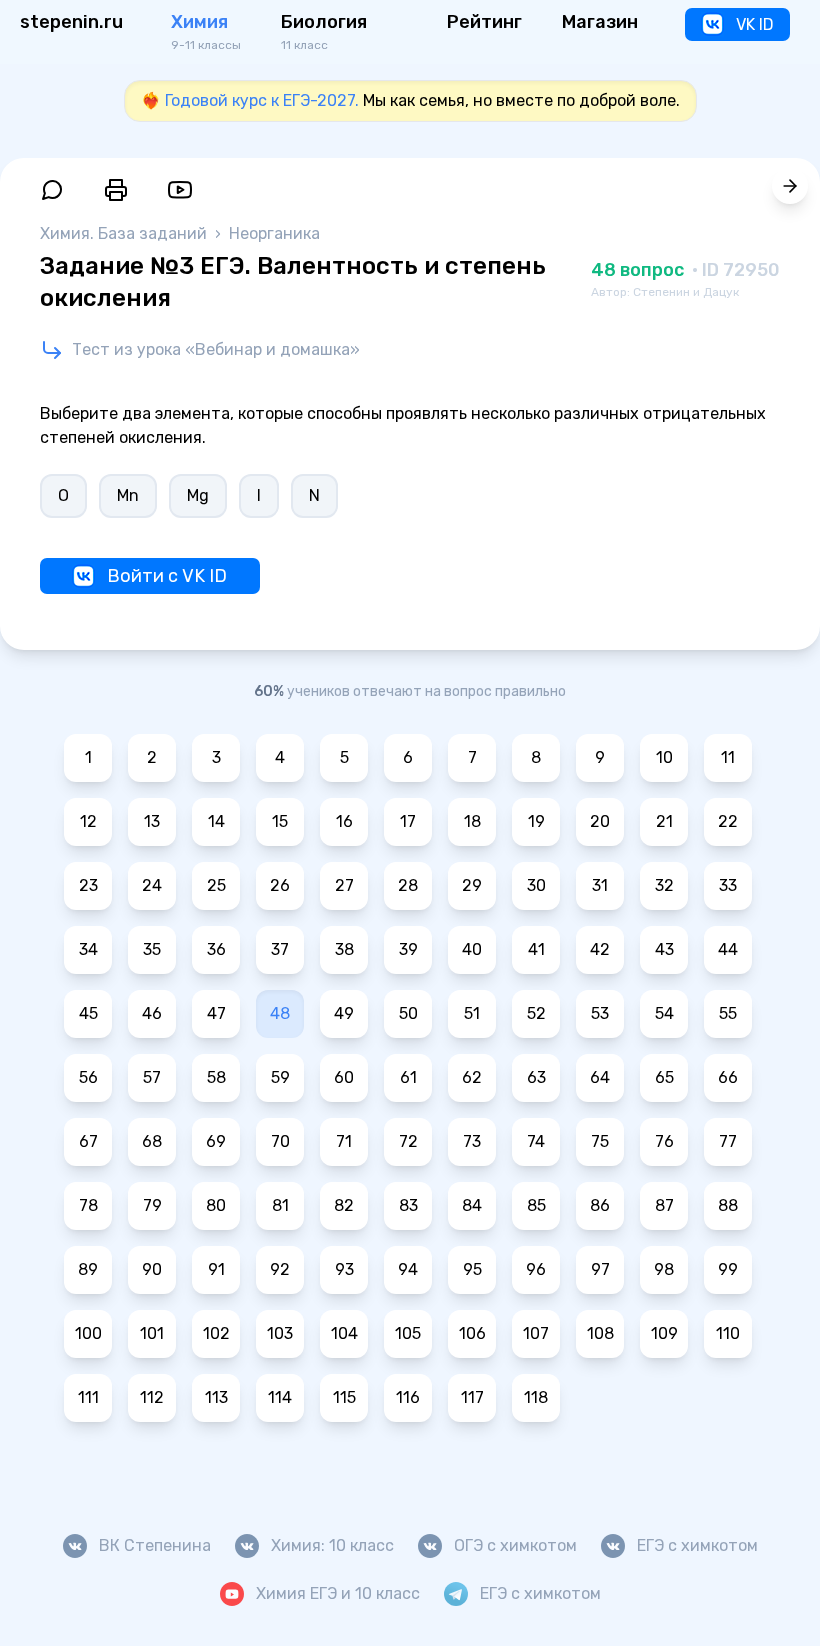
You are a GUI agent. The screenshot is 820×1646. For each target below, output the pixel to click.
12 (88, 821)
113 (216, 1397)
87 (664, 1205)
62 (472, 1077)
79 (152, 1205)
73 (472, 1141)
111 (88, 1397)
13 (152, 821)
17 (408, 821)
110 (728, 1333)
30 (536, 885)
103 (280, 1333)
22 (728, 821)
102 (216, 1333)
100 (88, 1333)
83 (408, 1205)
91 (216, 1269)
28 (408, 885)
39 (408, 949)
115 (344, 1397)
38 (344, 949)
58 (216, 1077)
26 (280, 885)
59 (280, 1077)
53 (600, 1013)
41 (536, 949)
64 (600, 1077)
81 (280, 1205)
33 (728, 885)
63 (536, 1077)
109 (664, 1333)
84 (472, 1205)
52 (536, 1013)
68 (152, 1141)
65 (664, 1077)
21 (664, 821)
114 (280, 1397)
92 (280, 1269)
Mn (128, 495)
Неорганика (274, 233)
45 (88, 1013)
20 (600, 821)
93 (344, 1269)
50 (408, 1013)
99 (728, 1269)
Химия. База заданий (125, 233)
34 (88, 949)
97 (600, 1269)
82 (344, 1205)
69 (216, 1141)
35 (152, 949)
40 (472, 949)
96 (536, 1269)
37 (280, 949)
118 (536, 1397)
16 (344, 821)
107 (536, 1333)
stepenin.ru (71, 22)
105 (408, 1333)
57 (152, 1077)
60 (344, 1077)
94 (408, 1269)
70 (280, 1141)
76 (664, 1141)
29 (472, 885)
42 (600, 949)
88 (728, 1205)
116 (408, 1397)
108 (600, 1333)
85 (536, 1205)
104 (344, 1333)
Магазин (600, 22)
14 (216, 821)
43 (664, 949)
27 (344, 885)
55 (728, 1013)
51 (472, 1013)
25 (216, 885)
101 (152, 1333)
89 (88, 1269)
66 (728, 1077)
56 (88, 1077)
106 (472, 1333)
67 (88, 1141)
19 (536, 821)
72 (408, 1141)
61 (408, 1077)
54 (664, 1013)
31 (600, 885)
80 (216, 1205)
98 (664, 1269)
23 (88, 885)
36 (216, 949)
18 (472, 821)
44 (728, 949)
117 (472, 1397)
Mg (198, 495)
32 (664, 885)
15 (280, 821)
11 (728, 757)
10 (664, 757)
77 (728, 1141)
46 (152, 1013)
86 (600, 1205)
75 (600, 1141)
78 (88, 1205)
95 (472, 1269)
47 (216, 1013)
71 (344, 1141)
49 (344, 1013)
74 (536, 1141)
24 (152, 885)
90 (152, 1269)
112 (152, 1397)
